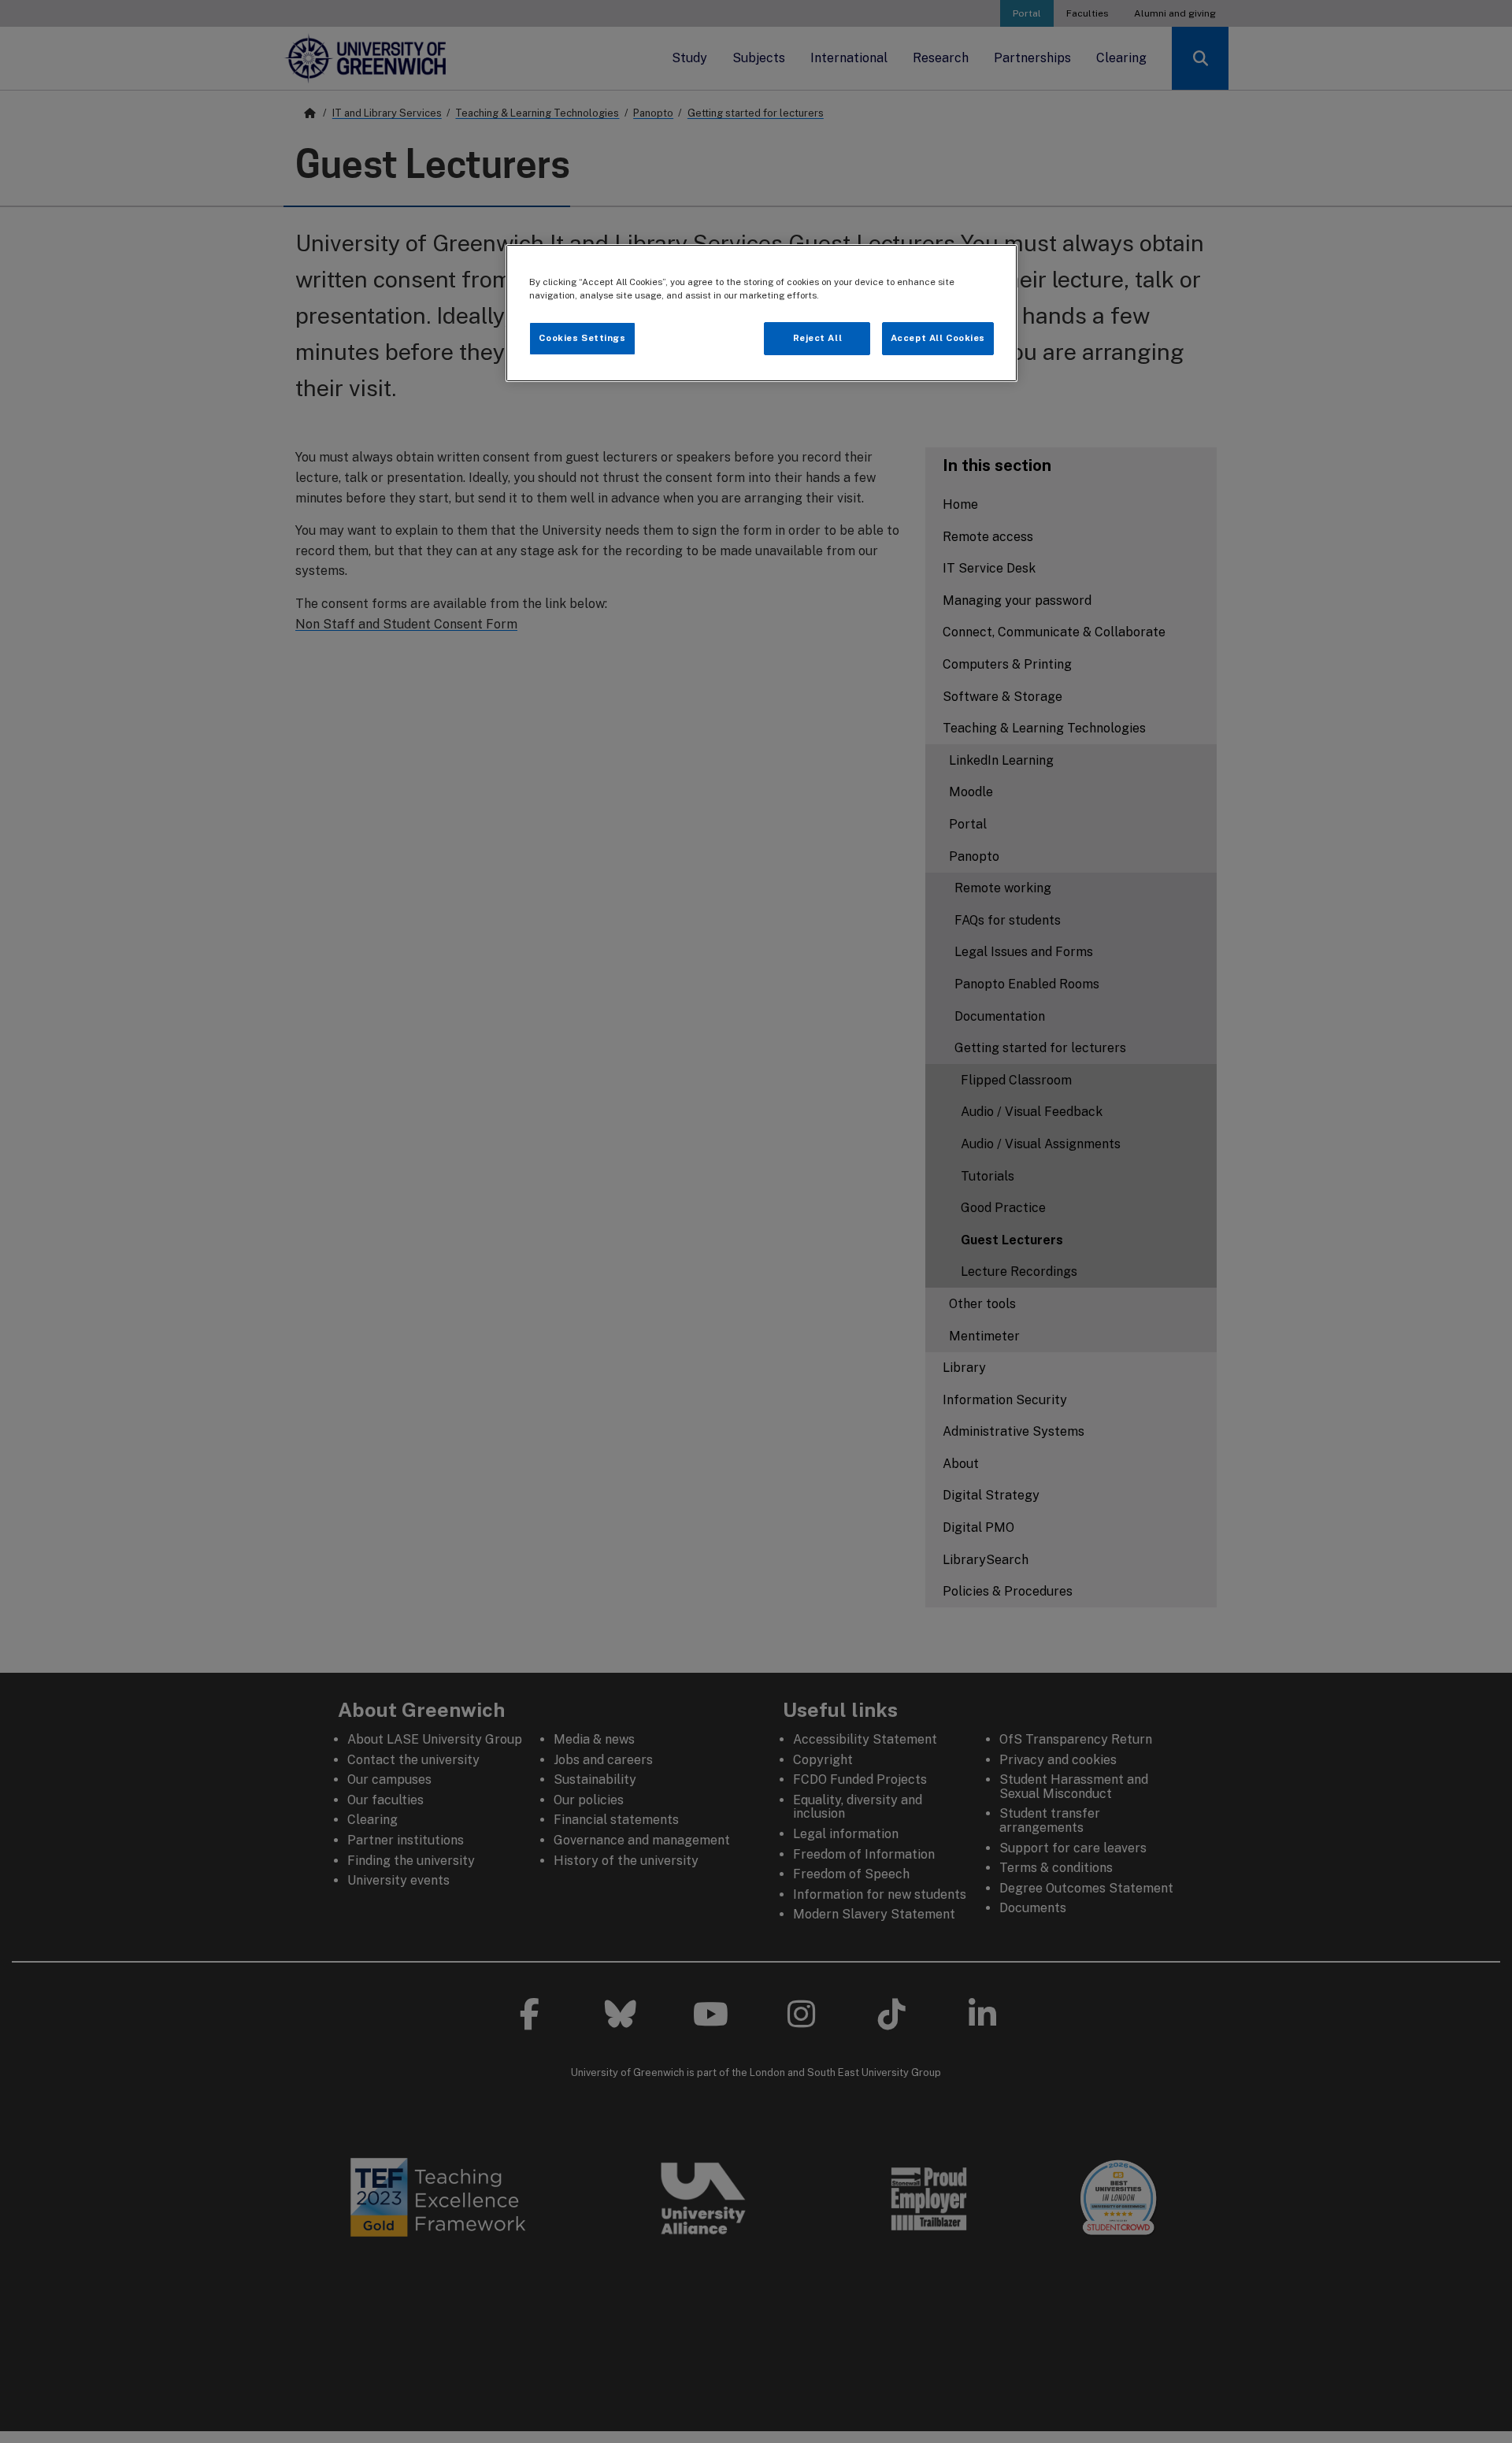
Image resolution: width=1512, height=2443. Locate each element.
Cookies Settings (582, 338)
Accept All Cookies (938, 338)
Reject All (818, 338)
